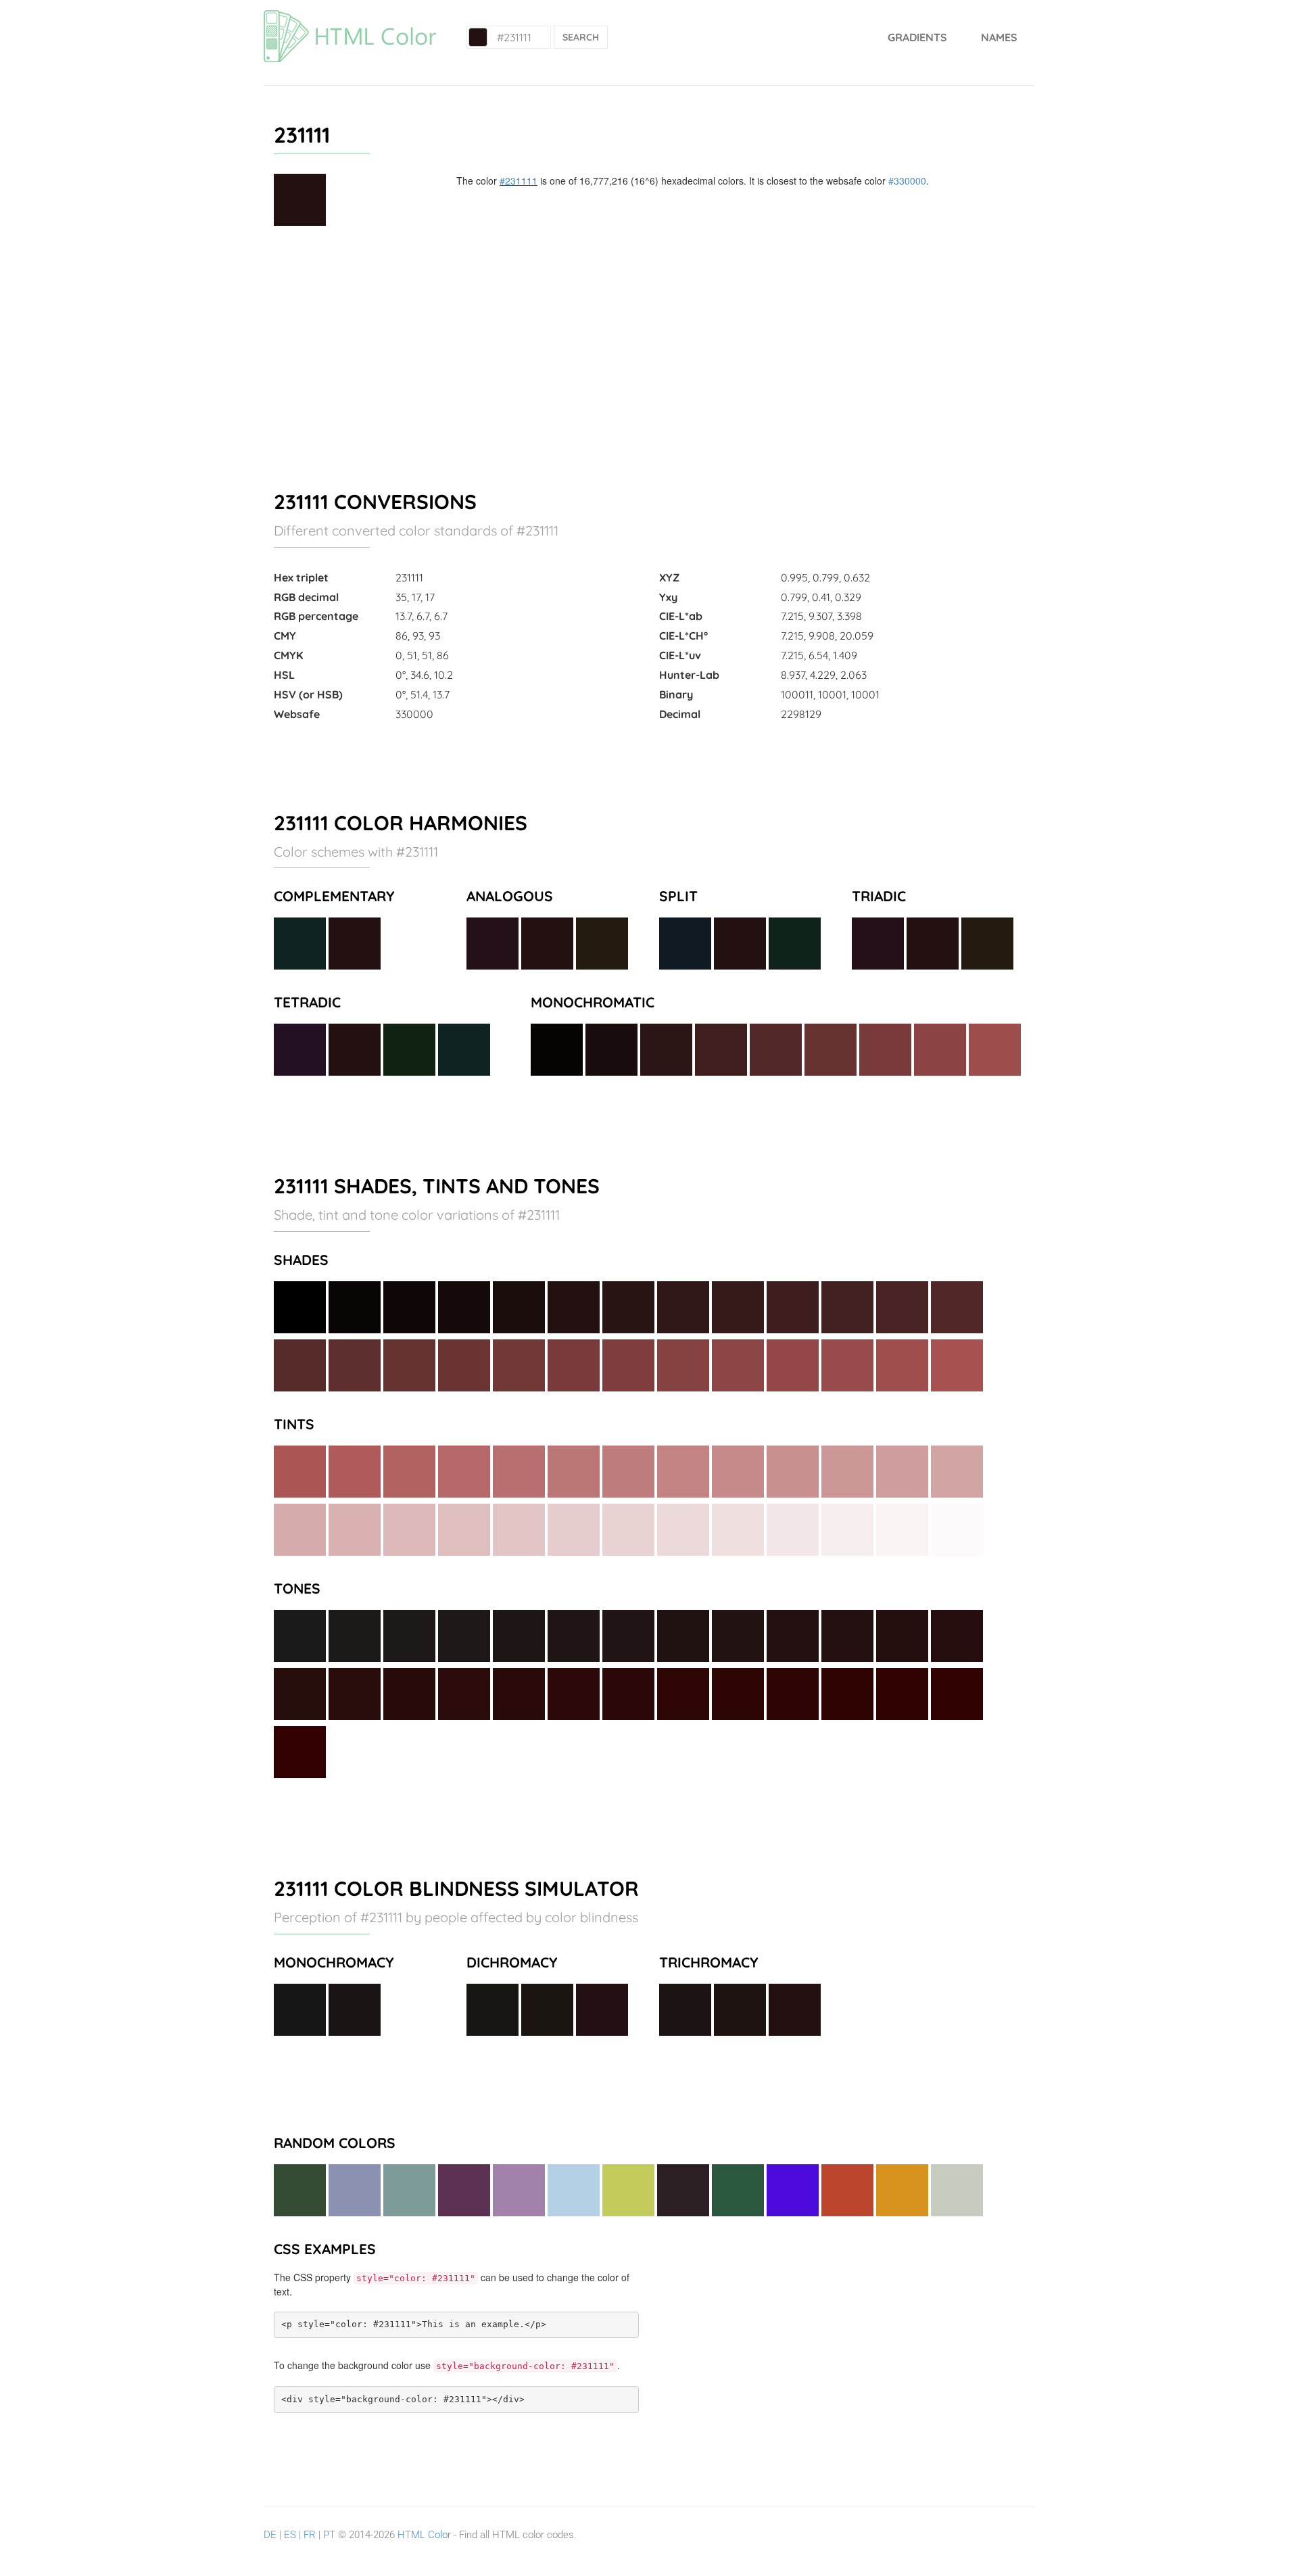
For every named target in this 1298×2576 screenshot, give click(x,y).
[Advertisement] (649, 352)
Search (581, 37)
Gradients (917, 37)
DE (270, 2535)
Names (999, 37)
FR (310, 2535)
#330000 (907, 181)
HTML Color (424, 2535)
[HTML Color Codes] (350, 17)
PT (329, 2535)
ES (290, 2535)
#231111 (519, 181)
